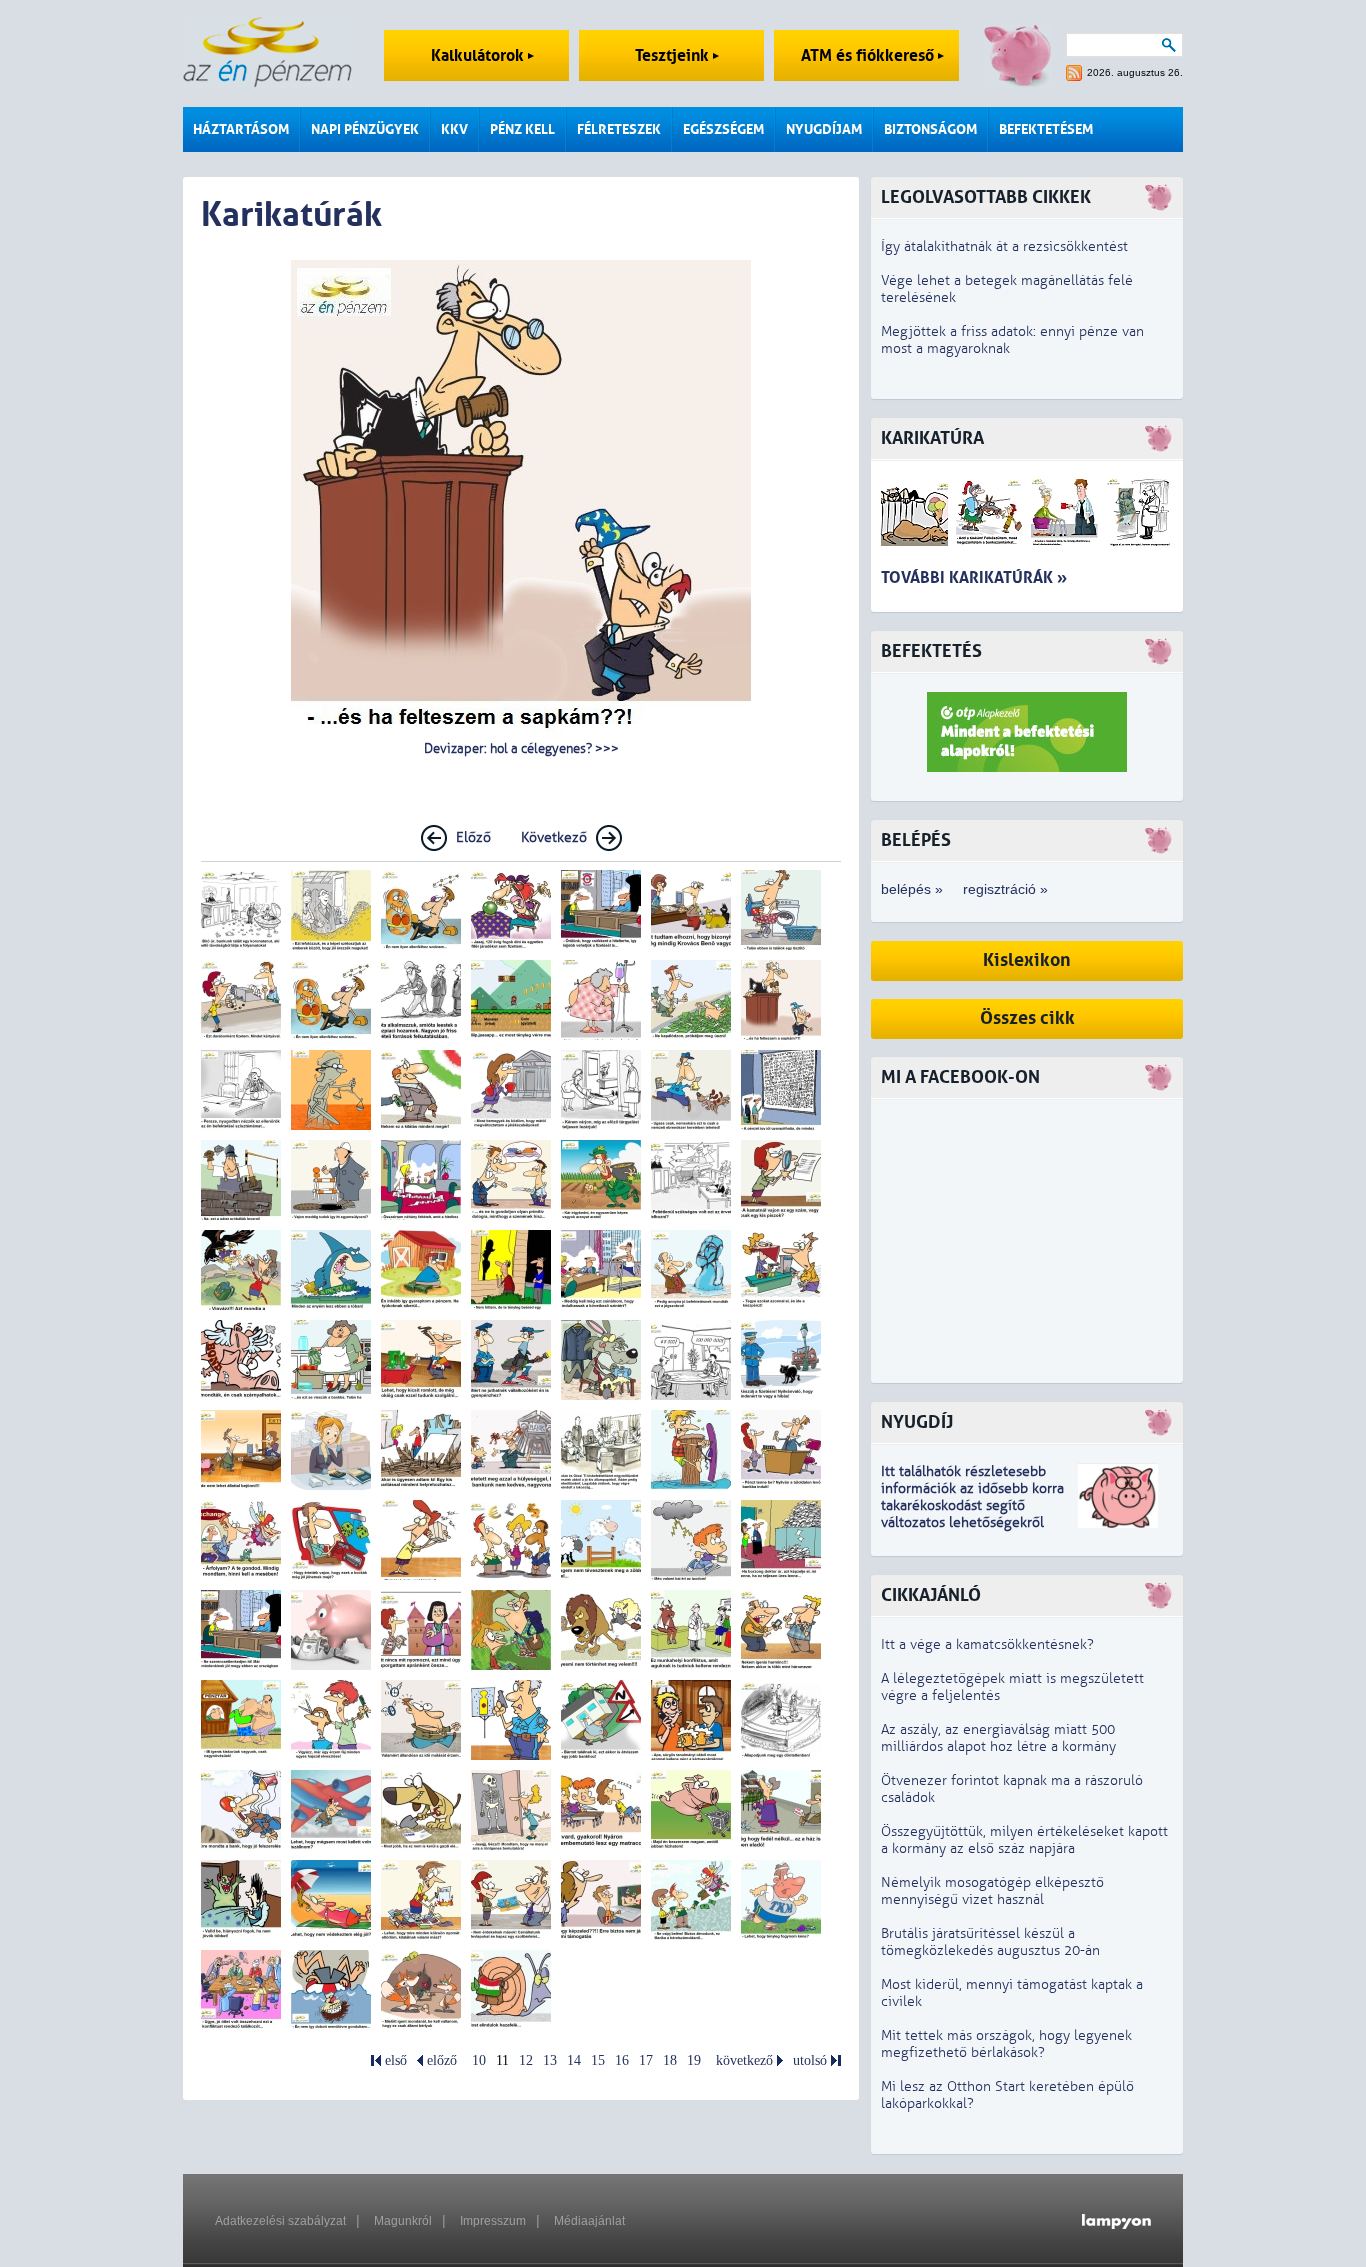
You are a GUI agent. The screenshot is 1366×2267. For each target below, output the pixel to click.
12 (526, 2060)
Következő (554, 837)
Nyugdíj (917, 1422)
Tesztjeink (674, 55)
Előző (473, 837)
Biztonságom (930, 129)
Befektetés (931, 651)
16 (622, 2060)
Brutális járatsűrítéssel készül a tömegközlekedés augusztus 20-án (990, 1942)
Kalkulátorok (479, 55)
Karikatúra (932, 438)
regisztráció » (1005, 889)
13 (550, 2060)
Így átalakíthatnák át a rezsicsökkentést (1004, 246)
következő (744, 2060)
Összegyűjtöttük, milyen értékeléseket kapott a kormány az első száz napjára (1024, 1840)
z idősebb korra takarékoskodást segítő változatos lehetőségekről (972, 1505)
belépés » (912, 889)
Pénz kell (522, 129)
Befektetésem (1046, 129)
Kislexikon (1027, 960)
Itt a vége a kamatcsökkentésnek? (987, 1644)
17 (646, 2060)
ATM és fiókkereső (869, 55)
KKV (454, 129)
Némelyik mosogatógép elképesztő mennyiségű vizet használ (992, 1891)
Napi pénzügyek (365, 129)
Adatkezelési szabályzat (280, 2221)
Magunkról (403, 2221)
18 (670, 2060)
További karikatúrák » (974, 577)
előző (442, 2060)
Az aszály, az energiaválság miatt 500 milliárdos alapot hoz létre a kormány (998, 1738)
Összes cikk (1027, 1018)
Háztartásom (241, 129)
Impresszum (493, 2221)
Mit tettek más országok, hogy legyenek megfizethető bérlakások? (1006, 2044)
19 (694, 2060)
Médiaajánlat (589, 2221)
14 (574, 2060)
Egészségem (723, 129)
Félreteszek (619, 129)
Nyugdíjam (824, 129)
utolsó (810, 2060)
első (396, 2060)
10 (479, 2060)
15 (598, 2060)
